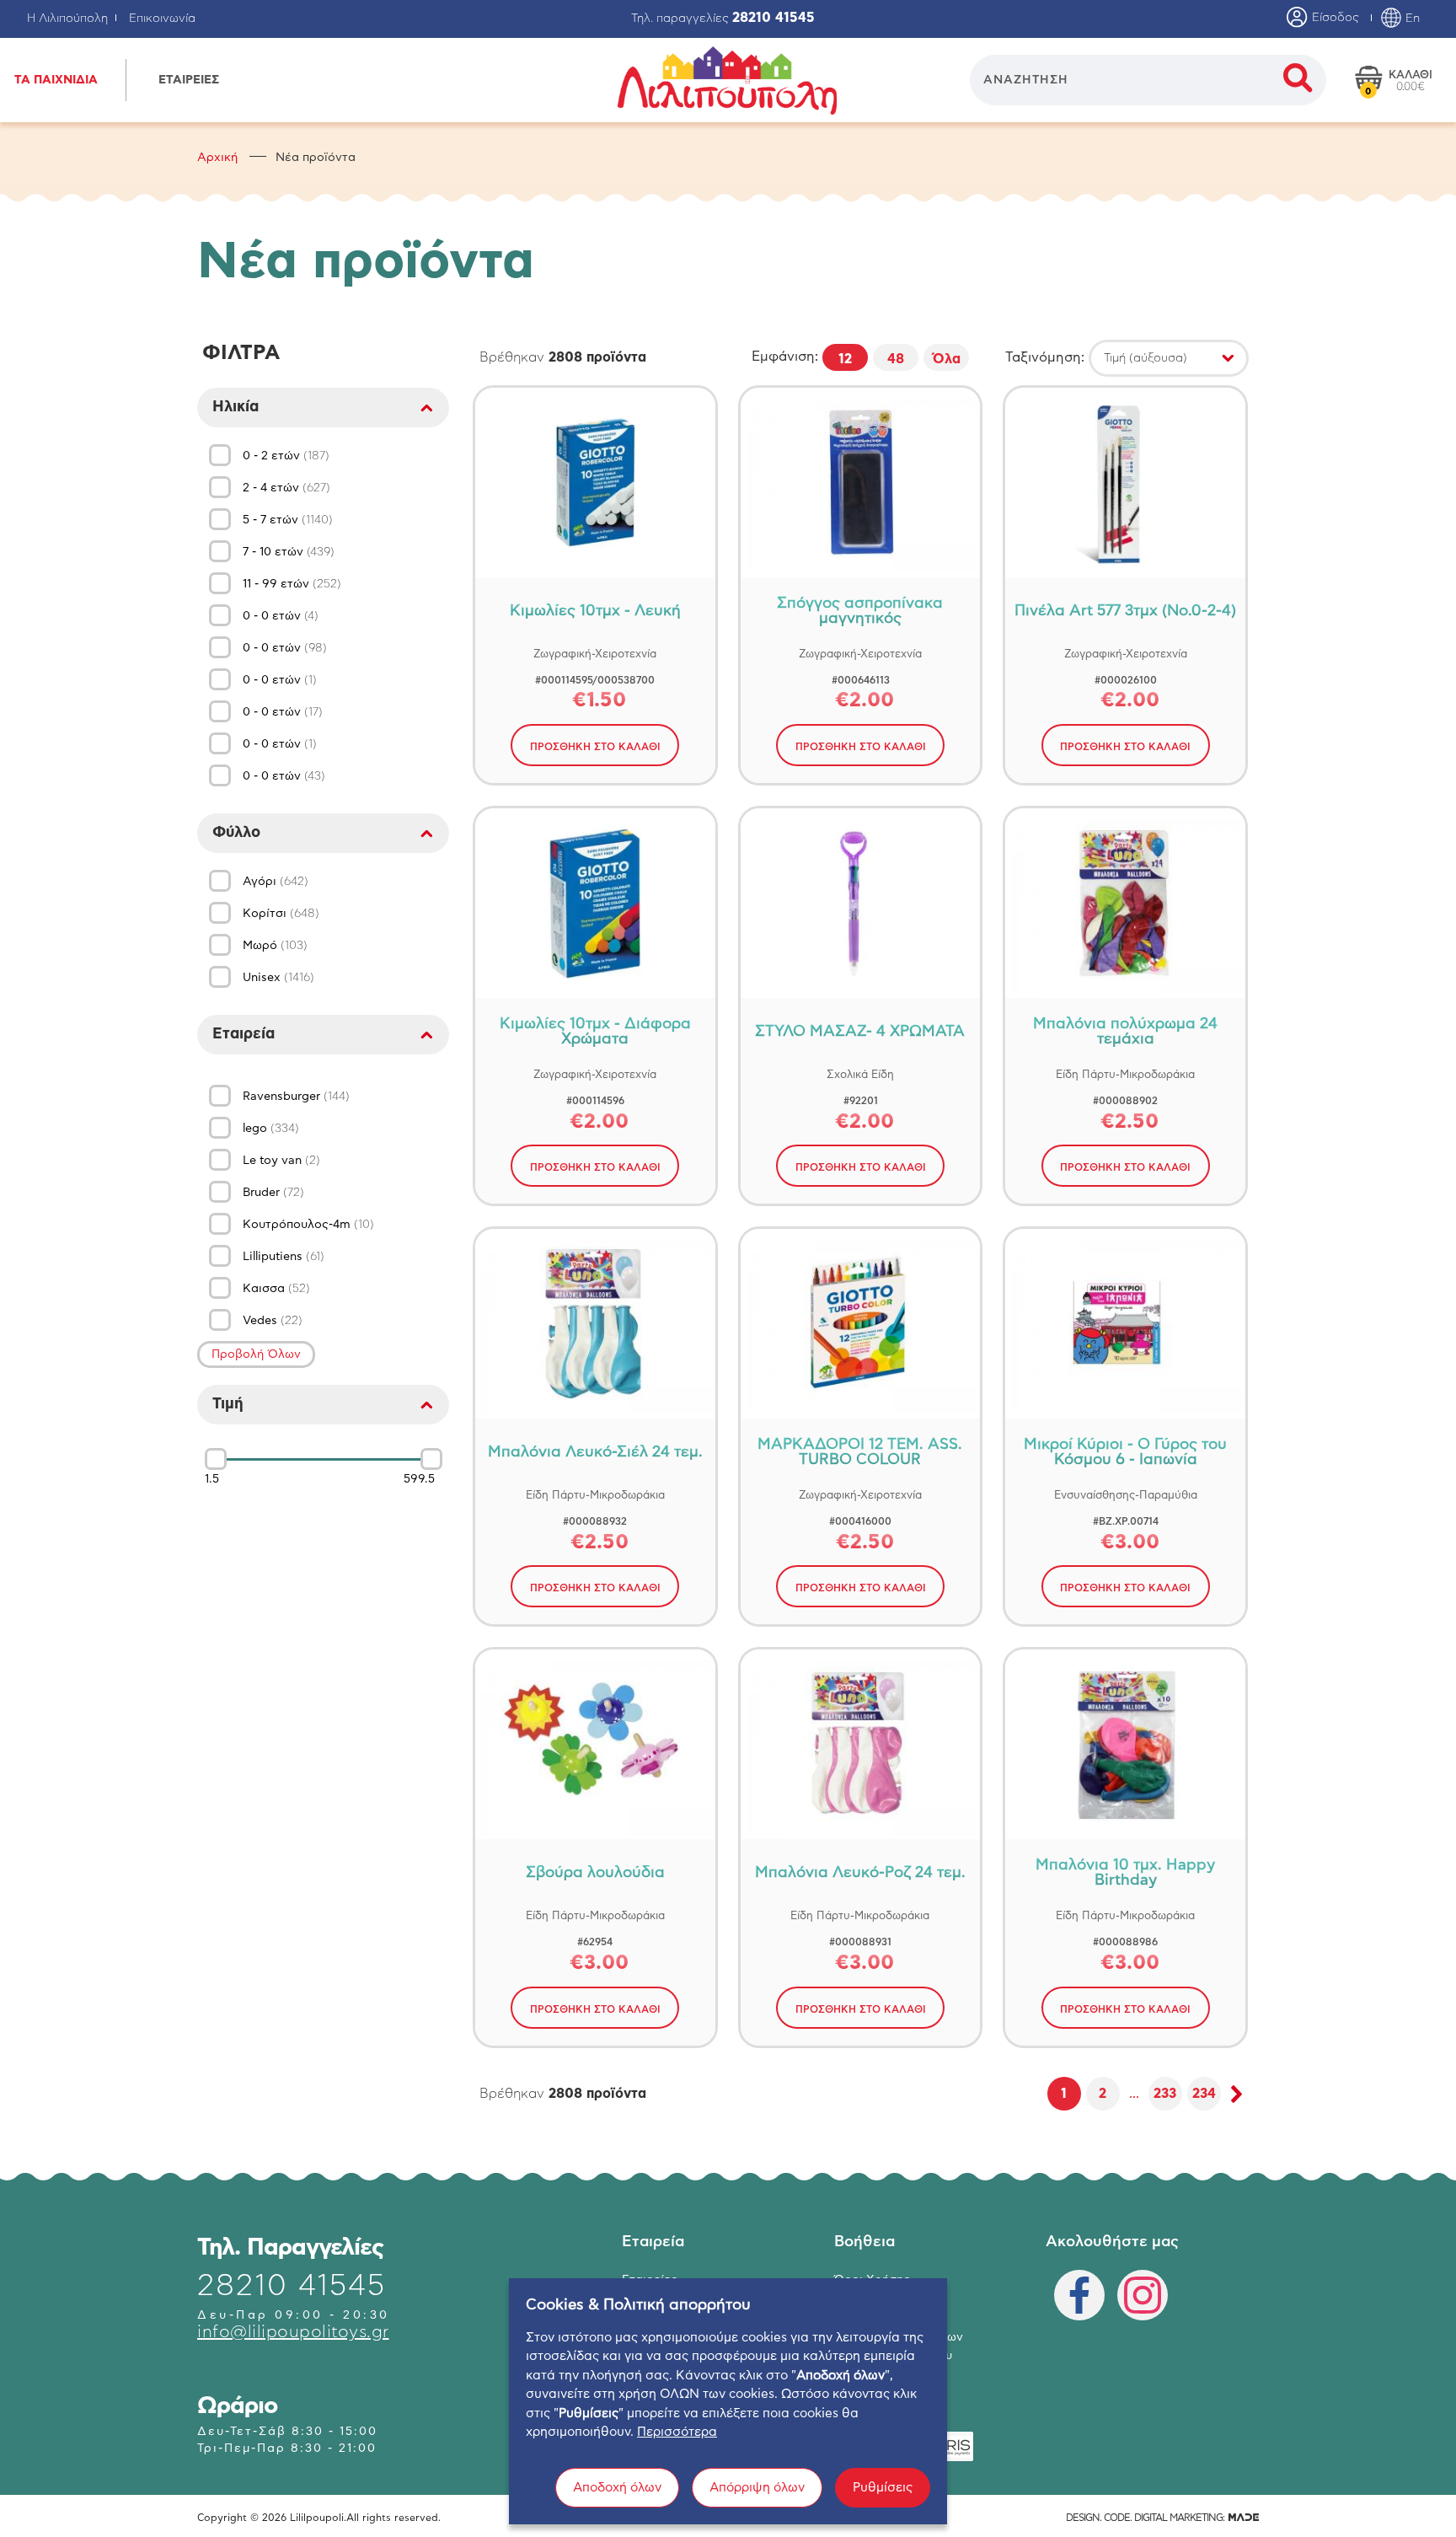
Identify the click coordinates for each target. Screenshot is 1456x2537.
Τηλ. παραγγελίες (723, 19)
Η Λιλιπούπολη (67, 19)
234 (1204, 2094)
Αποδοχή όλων (617, 2488)
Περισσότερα (677, 2432)
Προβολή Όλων (256, 1354)
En (1411, 19)
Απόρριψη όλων (757, 2488)
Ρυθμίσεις (883, 2488)
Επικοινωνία (162, 19)
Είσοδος (1334, 18)
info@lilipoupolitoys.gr (293, 2332)
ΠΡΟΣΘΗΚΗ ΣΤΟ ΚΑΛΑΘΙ (595, 747)
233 (1165, 2094)
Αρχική (217, 158)
